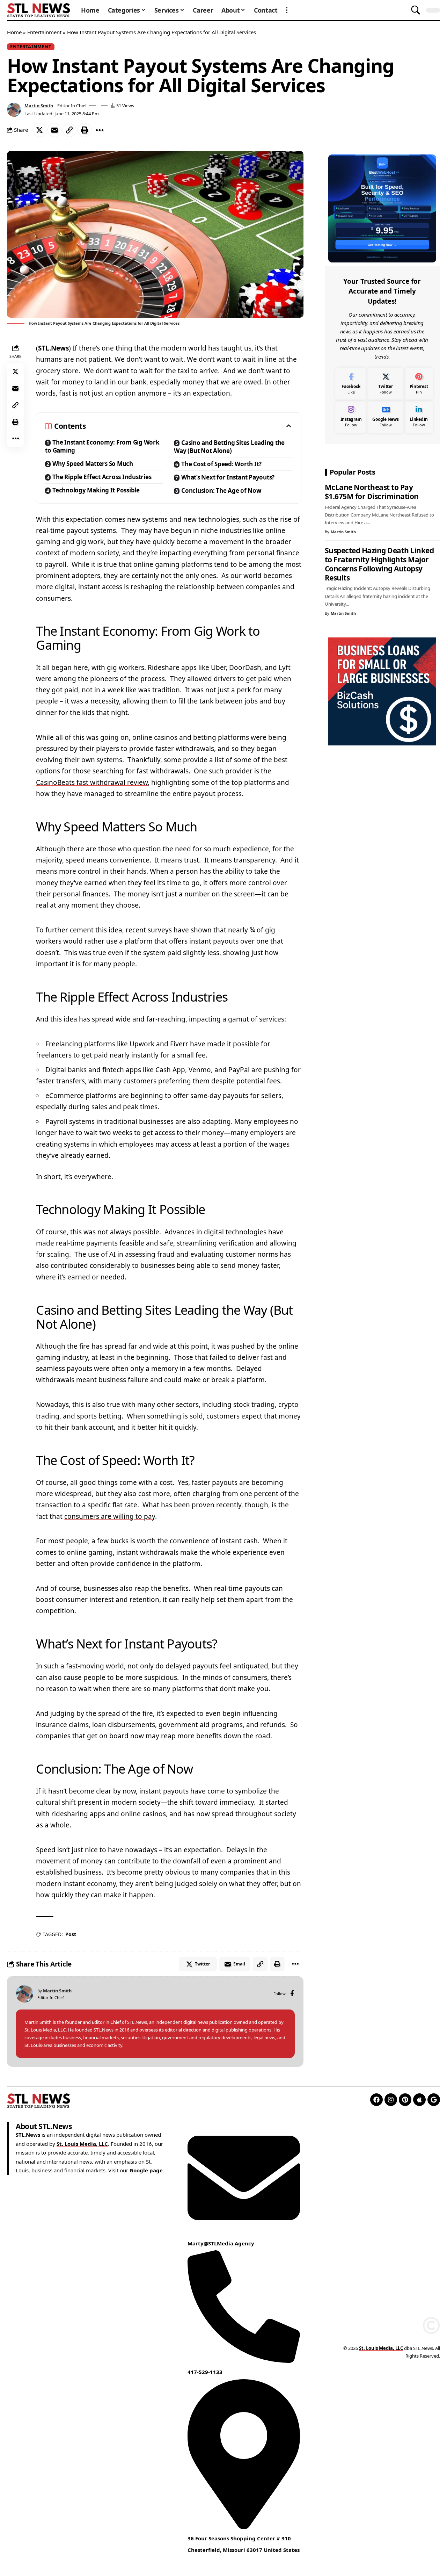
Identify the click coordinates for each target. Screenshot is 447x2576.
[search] (416, 10)
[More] (100, 130)
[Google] (434, 2100)
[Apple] (419, 2100)
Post (71, 1934)
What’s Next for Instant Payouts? (228, 477)
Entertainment (44, 32)
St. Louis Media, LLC (82, 2143)
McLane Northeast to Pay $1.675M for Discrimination (372, 492)
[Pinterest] (419, 384)
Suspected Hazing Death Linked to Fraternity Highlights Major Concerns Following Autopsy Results (379, 564)
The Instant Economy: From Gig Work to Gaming (102, 446)
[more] (287, 10)
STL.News (53, 348)
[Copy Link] (69, 130)
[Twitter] (385, 384)
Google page (146, 2170)
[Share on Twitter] (39, 130)
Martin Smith (39, 106)
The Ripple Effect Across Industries (102, 477)
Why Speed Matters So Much (93, 464)
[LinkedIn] (419, 417)
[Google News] (385, 417)
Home (14, 32)
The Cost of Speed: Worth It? (221, 464)
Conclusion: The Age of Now (221, 490)
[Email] (54, 130)
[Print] (85, 130)
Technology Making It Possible (96, 490)
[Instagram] (351, 417)
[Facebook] (292, 1994)
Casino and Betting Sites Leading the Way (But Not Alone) (229, 447)
